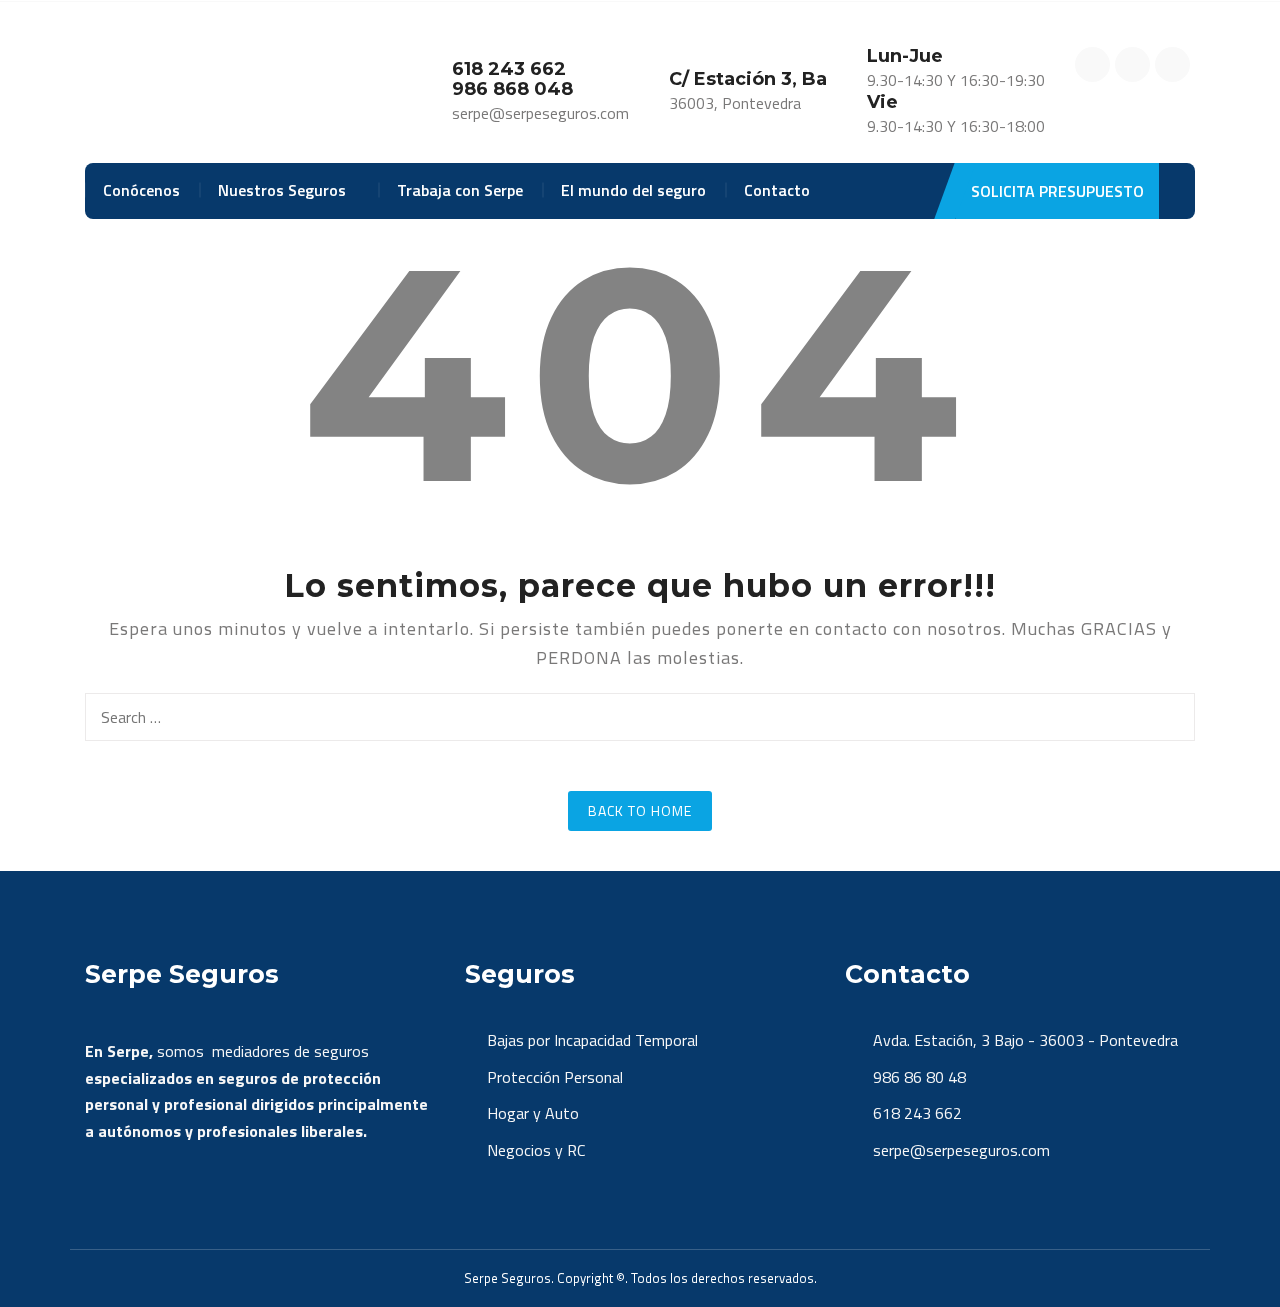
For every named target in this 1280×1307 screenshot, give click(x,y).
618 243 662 (915, 1113)
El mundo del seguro (633, 190)
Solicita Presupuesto (1057, 191)
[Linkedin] (1172, 64)
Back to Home (640, 810)
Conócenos (141, 190)
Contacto (777, 190)
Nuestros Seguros (282, 190)
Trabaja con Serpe (460, 190)
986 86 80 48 (917, 1077)
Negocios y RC (536, 1150)
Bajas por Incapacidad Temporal (592, 1040)
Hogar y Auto (533, 1113)
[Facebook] (1092, 64)
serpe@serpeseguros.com (959, 1150)
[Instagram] (1132, 64)
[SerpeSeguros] (196, 84)
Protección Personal (555, 1077)
